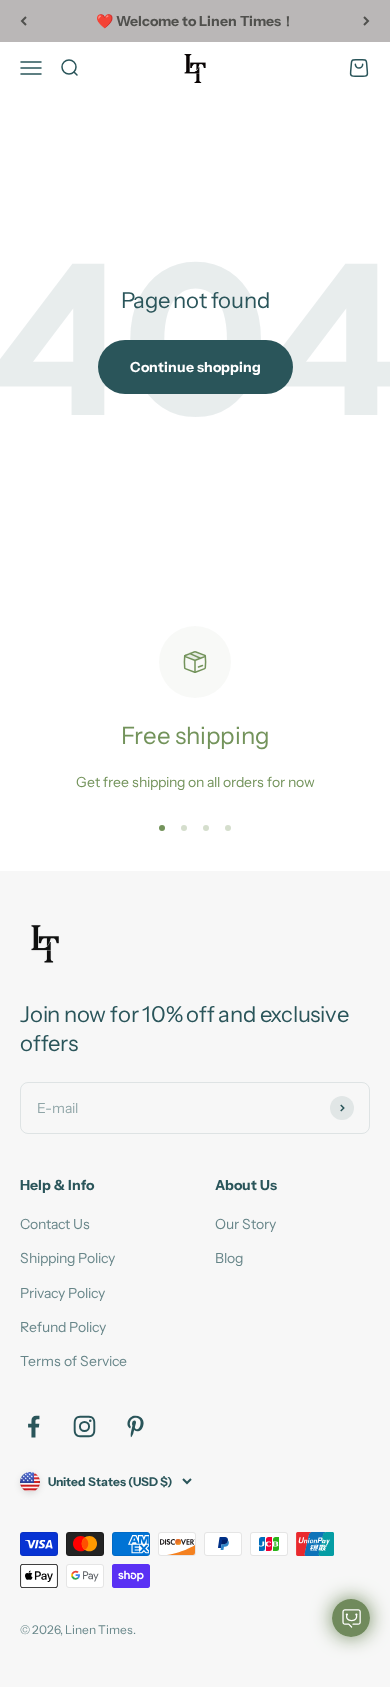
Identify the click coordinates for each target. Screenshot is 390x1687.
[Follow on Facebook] (33, 1426)
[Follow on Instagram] (84, 1426)
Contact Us (55, 1224)
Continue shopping (195, 367)
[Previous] (23, 21)
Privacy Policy (62, 1293)
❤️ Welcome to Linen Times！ (195, 21)
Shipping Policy (67, 1258)
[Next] (366, 21)
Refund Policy (63, 1327)
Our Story (245, 1224)
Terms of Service (73, 1361)
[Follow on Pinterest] (135, 1426)
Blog (229, 1258)
